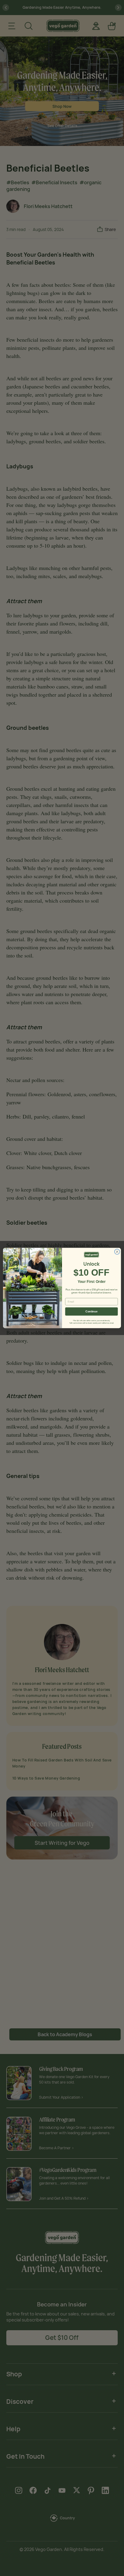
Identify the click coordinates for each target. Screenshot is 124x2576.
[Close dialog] (117, 1252)
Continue (91, 1312)
